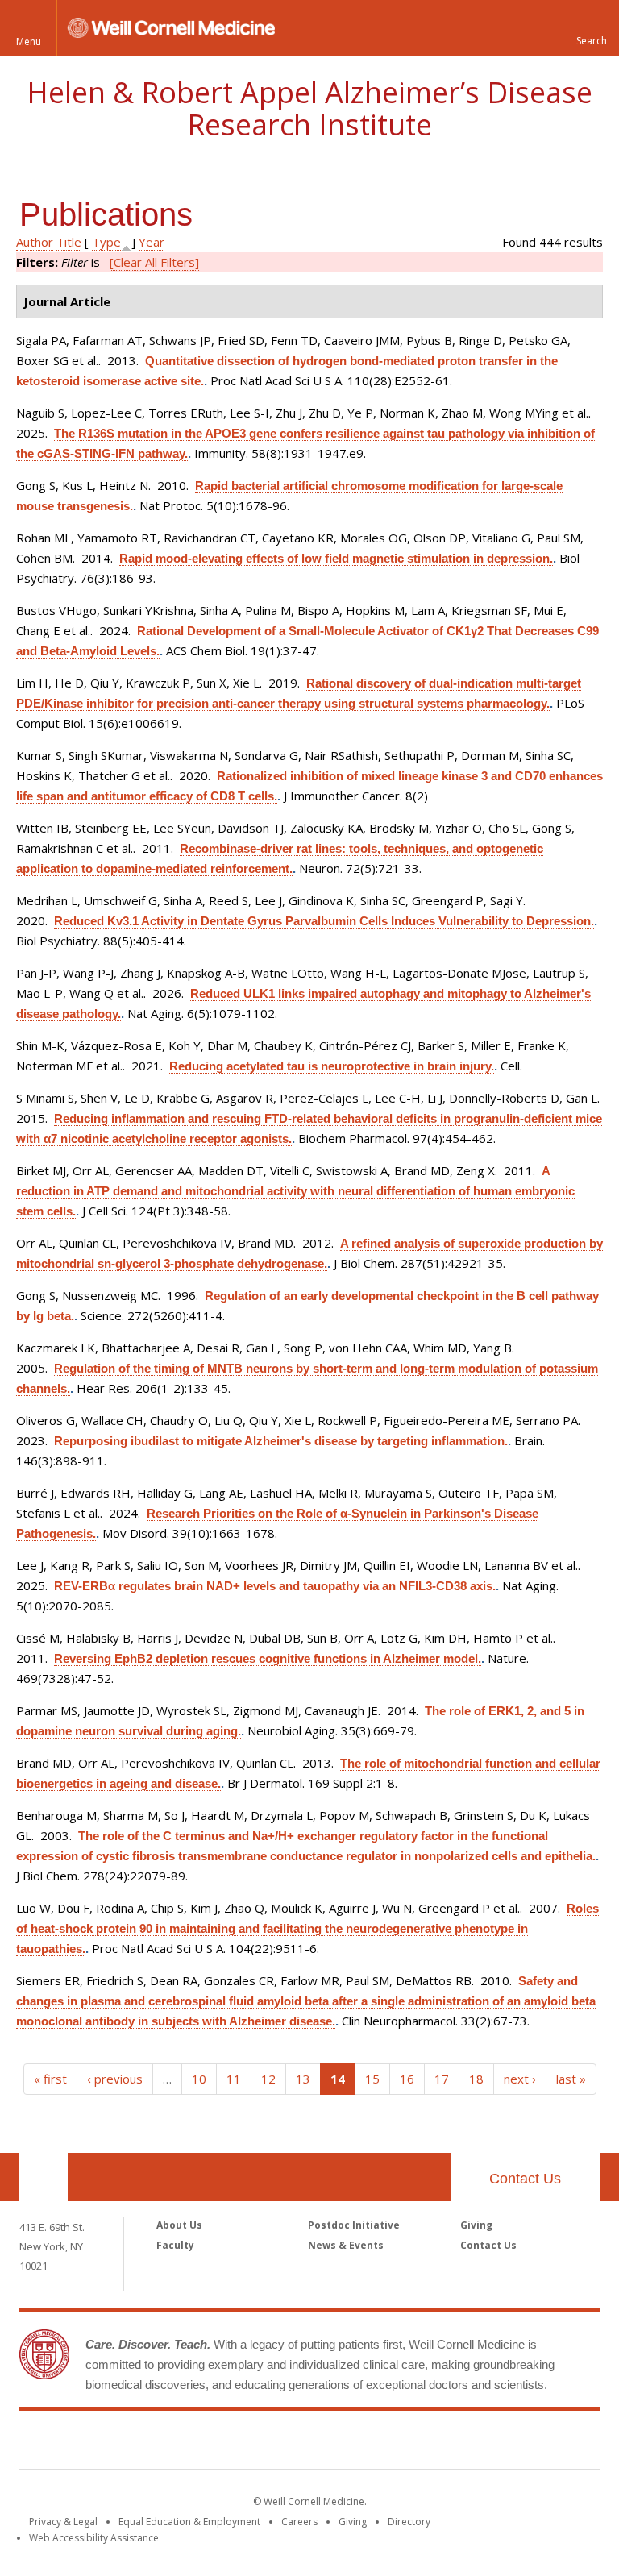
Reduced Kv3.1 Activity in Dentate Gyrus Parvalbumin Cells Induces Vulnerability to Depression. (324, 921)
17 (442, 2079)
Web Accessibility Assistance (94, 2538)
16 (407, 2079)
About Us (179, 2225)
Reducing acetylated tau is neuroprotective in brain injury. (332, 1066)
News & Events (346, 2245)
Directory (409, 2522)
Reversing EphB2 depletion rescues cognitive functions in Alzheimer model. (268, 1658)
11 (234, 2079)
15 (372, 2079)
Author (35, 242)
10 (199, 2079)
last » (571, 2079)
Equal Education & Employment (189, 2522)
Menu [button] (29, 42)
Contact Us (525, 2179)
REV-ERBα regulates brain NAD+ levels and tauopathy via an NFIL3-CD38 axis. (275, 1586)
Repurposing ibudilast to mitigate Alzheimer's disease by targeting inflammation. (281, 1441)
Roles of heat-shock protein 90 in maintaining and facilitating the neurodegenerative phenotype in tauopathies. (307, 1928)
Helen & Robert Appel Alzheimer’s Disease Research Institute (309, 108)
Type (106, 242)
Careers (299, 2522)
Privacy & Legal (63, 2522)
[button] (591, 28)
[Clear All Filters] (154, 262)
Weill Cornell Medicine (309, 2443)
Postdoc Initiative (354, 2225)
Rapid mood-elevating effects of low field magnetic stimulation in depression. (336, 558)
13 (303, 2079)
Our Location (44, 2177)
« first (50, 2079)
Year (152, 242)
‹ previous (115, 2079)
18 (476, 2079)
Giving (476, 2225)
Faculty (175, 2245)
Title (69, 242)
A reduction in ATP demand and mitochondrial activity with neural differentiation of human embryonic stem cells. (295, 1191)
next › (520, 2079)
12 (268, 2079)
